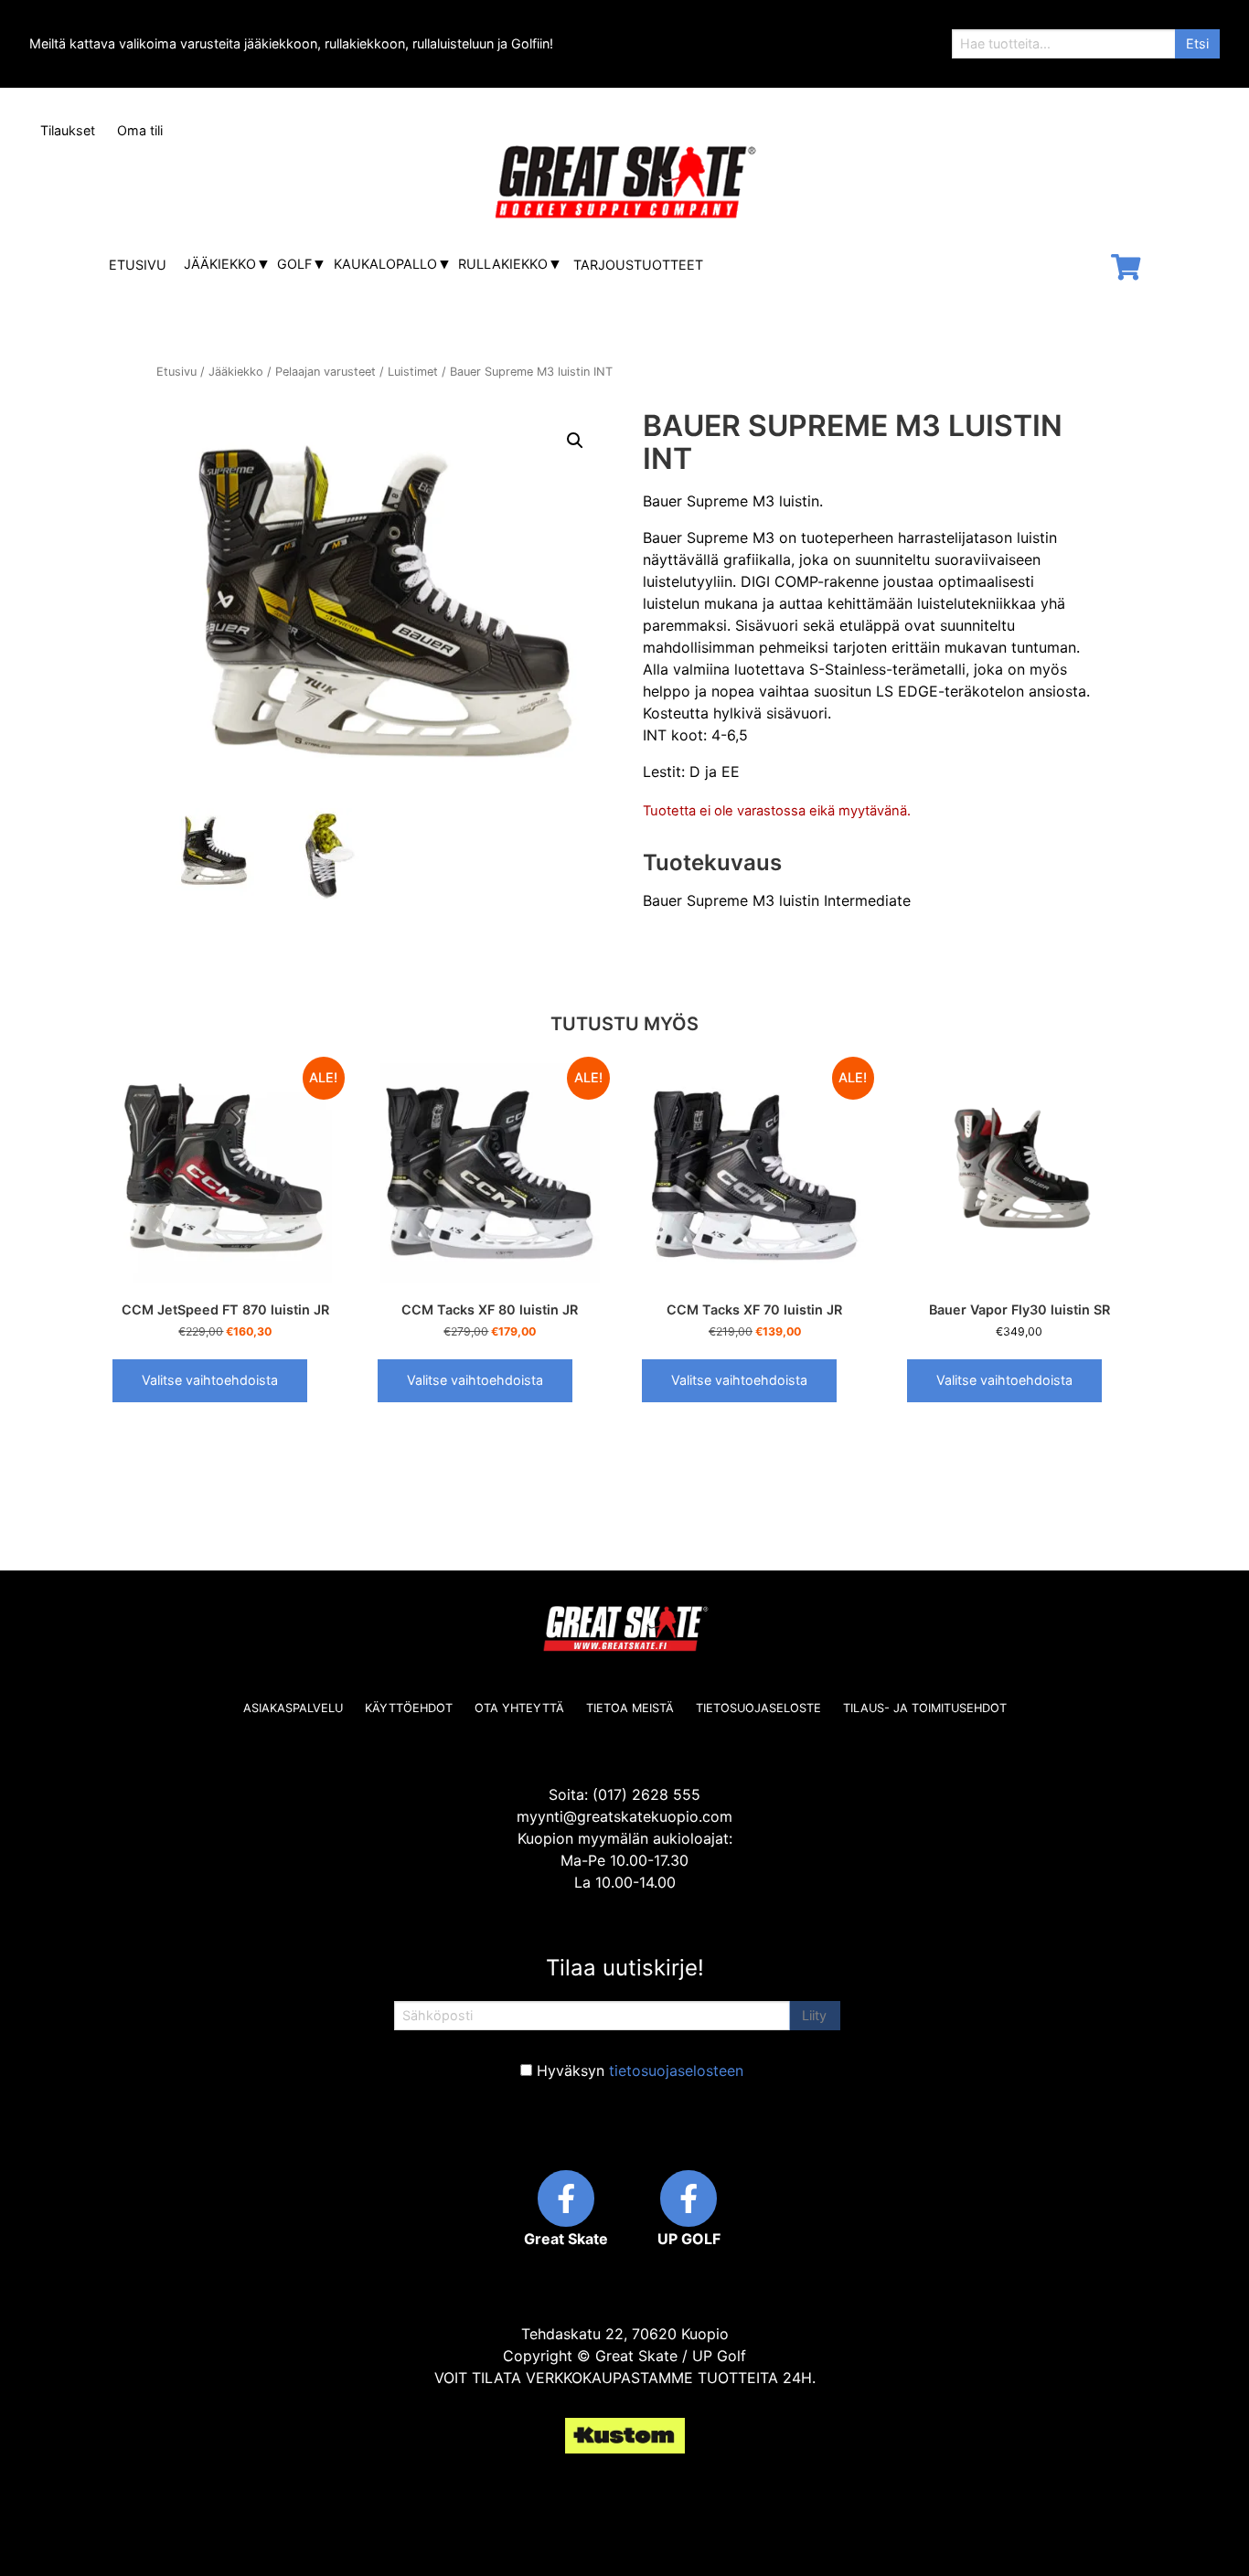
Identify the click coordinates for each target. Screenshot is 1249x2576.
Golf (294, 264)
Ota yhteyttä (519, 1708)
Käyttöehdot (409, 1708)
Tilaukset (68, 130)
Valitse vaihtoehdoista (210, 1380)
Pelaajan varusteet (326, 372)
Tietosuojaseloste (758, 1708)
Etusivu (138, 265)
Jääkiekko (220, 264)
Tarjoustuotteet (638, 265)
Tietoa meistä (630, 1708)
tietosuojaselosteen (676, 2070)
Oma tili (140, 130)
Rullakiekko (503, 264)
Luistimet (413, 372)
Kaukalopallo (385, 264)
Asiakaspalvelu (293, 1708)
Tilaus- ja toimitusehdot (925, 1708)
